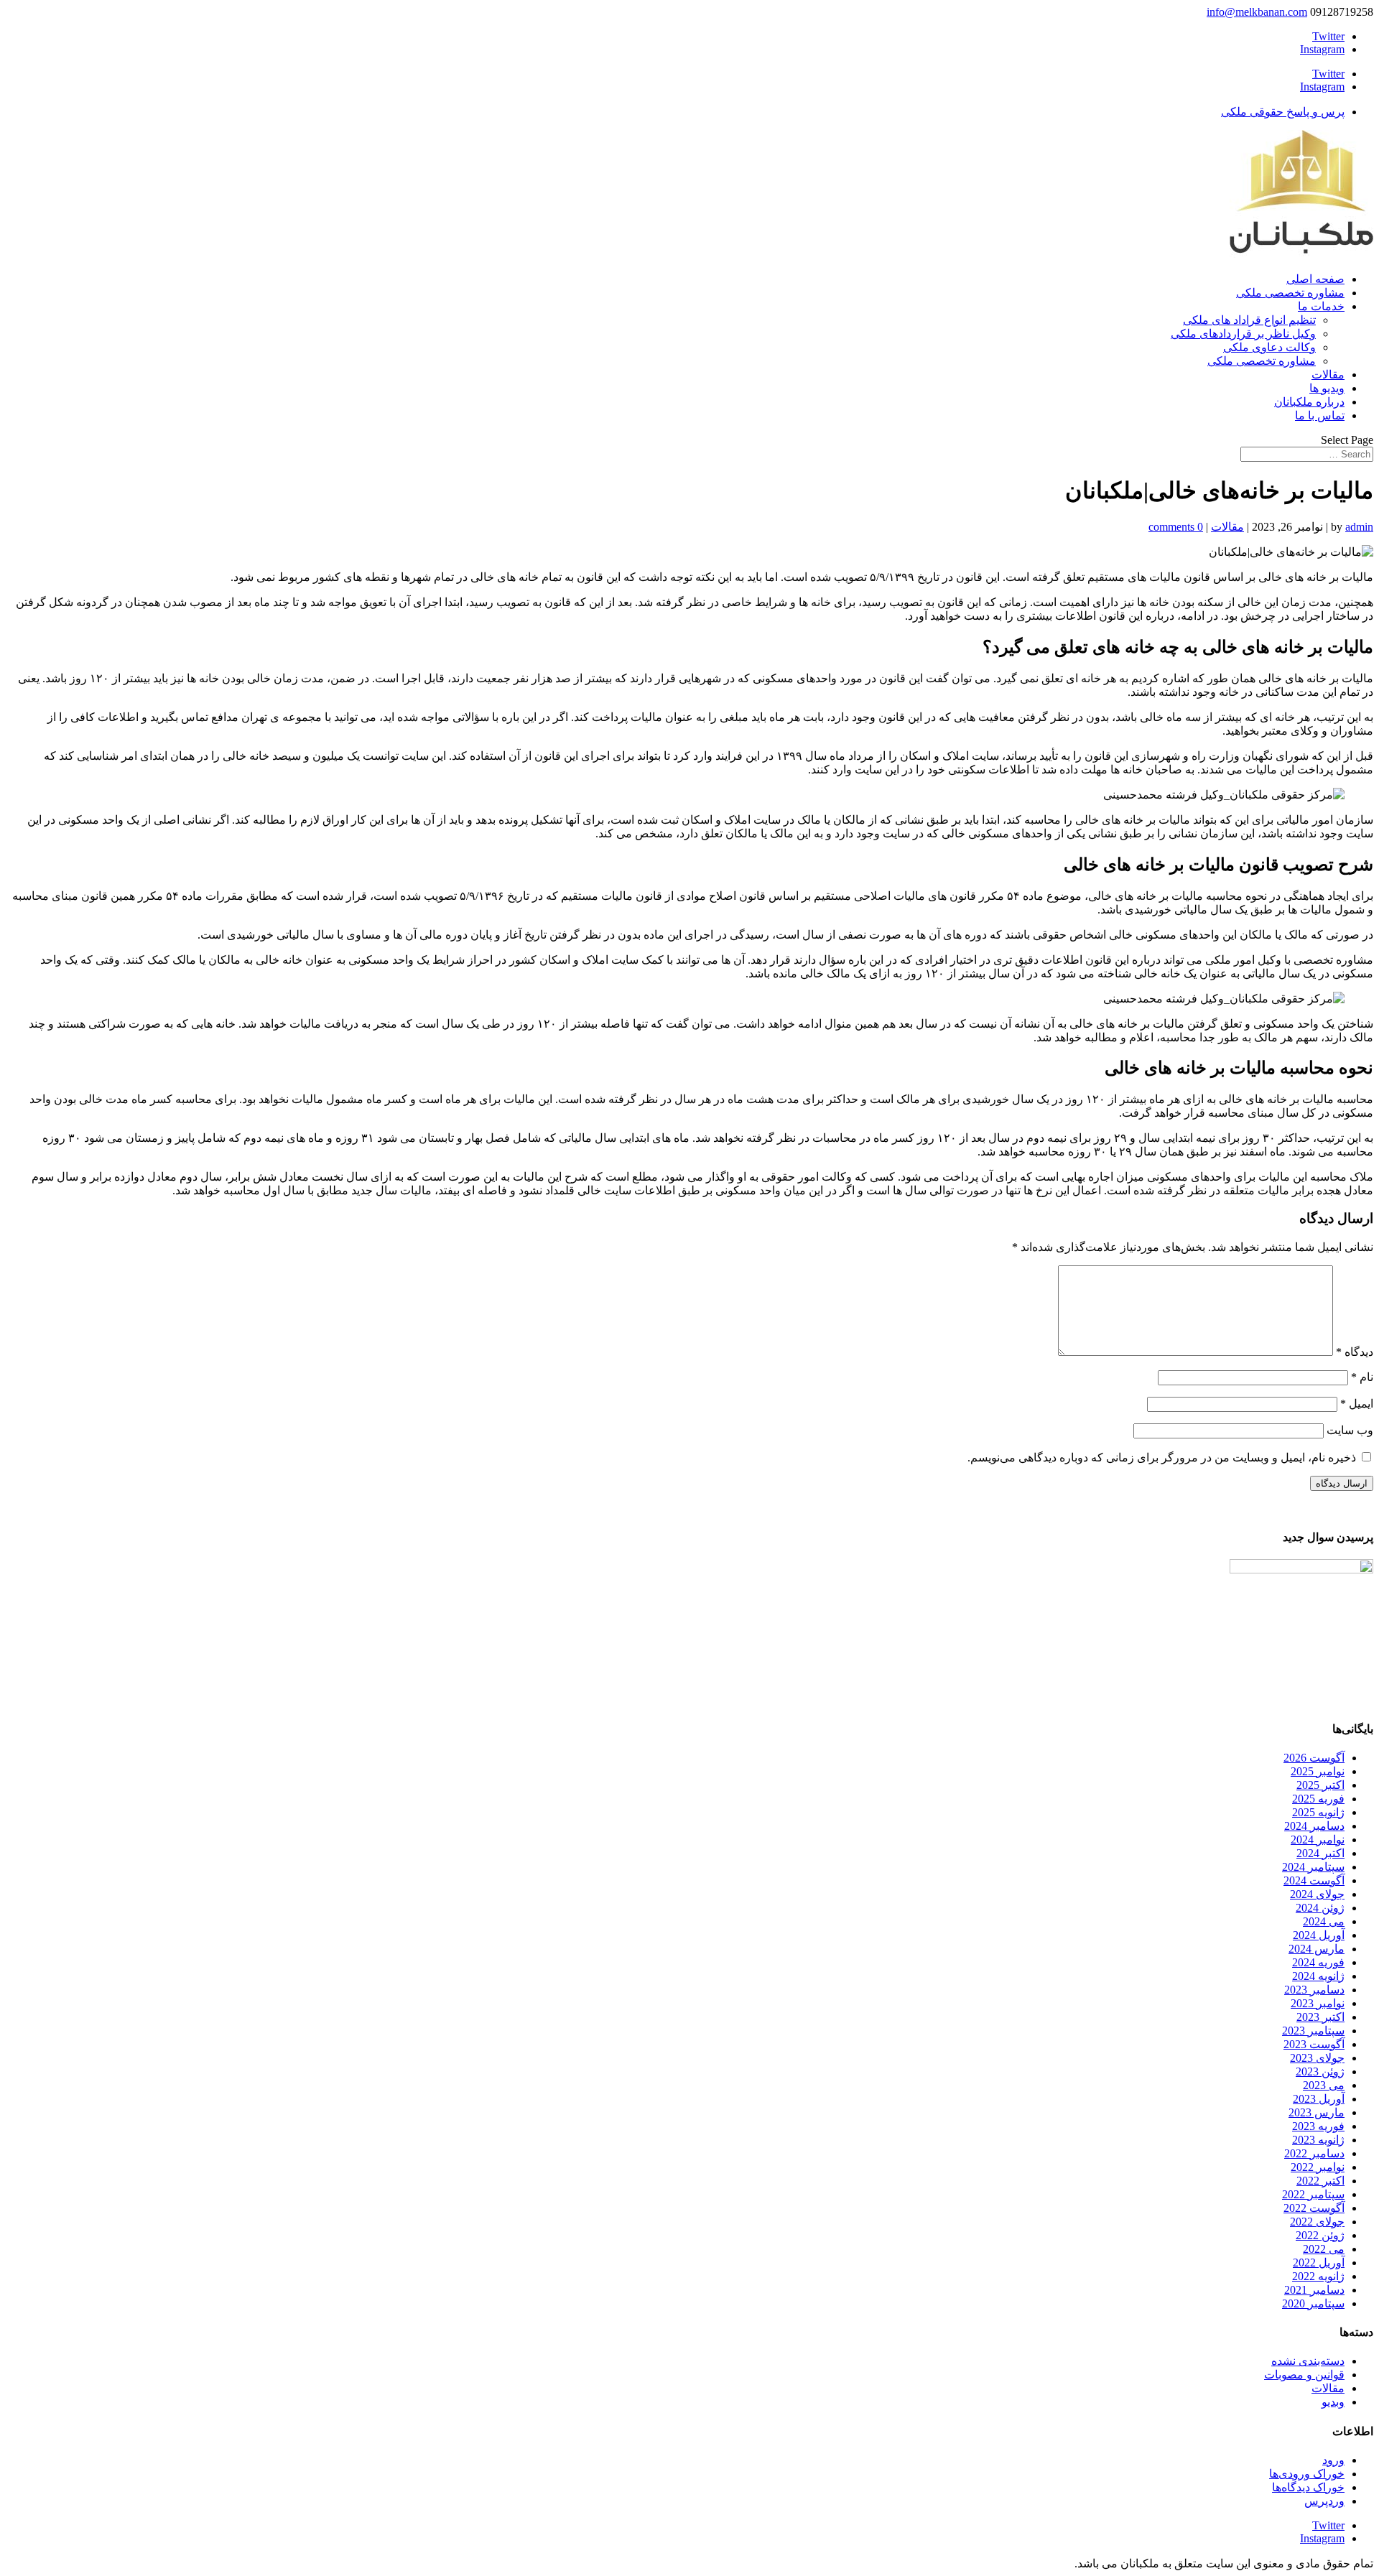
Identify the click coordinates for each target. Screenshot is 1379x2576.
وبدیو (1333, 2402)
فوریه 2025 (1318, 1799)
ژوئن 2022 (1320, 2235)
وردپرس (1324, 2501)
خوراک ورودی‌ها (1307, 2474)
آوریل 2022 (1319, 2263)
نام (1362, 1377)
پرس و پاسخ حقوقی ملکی (1283, 112)
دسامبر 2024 (1314, 1826)
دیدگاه (1355, 1352)
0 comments (1176, 527)
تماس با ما (1320, 415)
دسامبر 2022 (1314, 2153)
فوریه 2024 (1318, 1962)
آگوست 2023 (1314, 2044)
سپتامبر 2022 (1313, 2194)
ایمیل (1357, 1404)
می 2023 (1324, 2085)
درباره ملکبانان (1309, 402)
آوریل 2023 (1319, 2099)
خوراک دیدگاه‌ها (1308, 2487)
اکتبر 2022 (1320, 2181)
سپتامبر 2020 (1313, 2303)
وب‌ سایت (1350, 1430)
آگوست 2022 (1314, 2208)
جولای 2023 (1317, 2058)
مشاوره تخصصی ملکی (1290, 293)
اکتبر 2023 (1320, 2017)
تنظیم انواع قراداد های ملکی (1249, 320)
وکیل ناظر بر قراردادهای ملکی (1243, 334)
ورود (1333, 2460)
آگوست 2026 (1314, 1758)
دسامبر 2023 (1314, 1990)
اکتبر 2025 (1320, 1785)
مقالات (1328, 375)
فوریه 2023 (1318, 2126)
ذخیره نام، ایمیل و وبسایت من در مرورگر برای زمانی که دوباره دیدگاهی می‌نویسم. (1162, 1457)
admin (1359, 527)
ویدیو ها (1327, 388)
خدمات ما (1321, 306)
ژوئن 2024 (1320, 1908)
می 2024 (1324, 1921)
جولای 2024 (1317, 1894)
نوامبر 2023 (1318, 2003)
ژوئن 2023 (1320, 2072)
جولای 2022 (1317, 2222)
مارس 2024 (1317, 1949)
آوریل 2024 (1319, 1935)
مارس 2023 (1317, 2112)
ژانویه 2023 (1318, 2140)
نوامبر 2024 (1318, 1840)
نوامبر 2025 (1318, 1771)
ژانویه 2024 (1318, 1976)
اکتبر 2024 (1320, 1853)
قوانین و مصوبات (1304, 2375)
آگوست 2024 (1314, 1880)
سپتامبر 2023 (1313, 2031)
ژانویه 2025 (1318, 1812)
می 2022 (1324, 2249)
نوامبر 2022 (1318, 2167)
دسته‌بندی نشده (1308, 2361)
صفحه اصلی (1315, 279)
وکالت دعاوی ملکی (1269, 347)
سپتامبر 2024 (1313, 1867)
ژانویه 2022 (1318, 2276)
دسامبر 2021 (1314, 2290)
